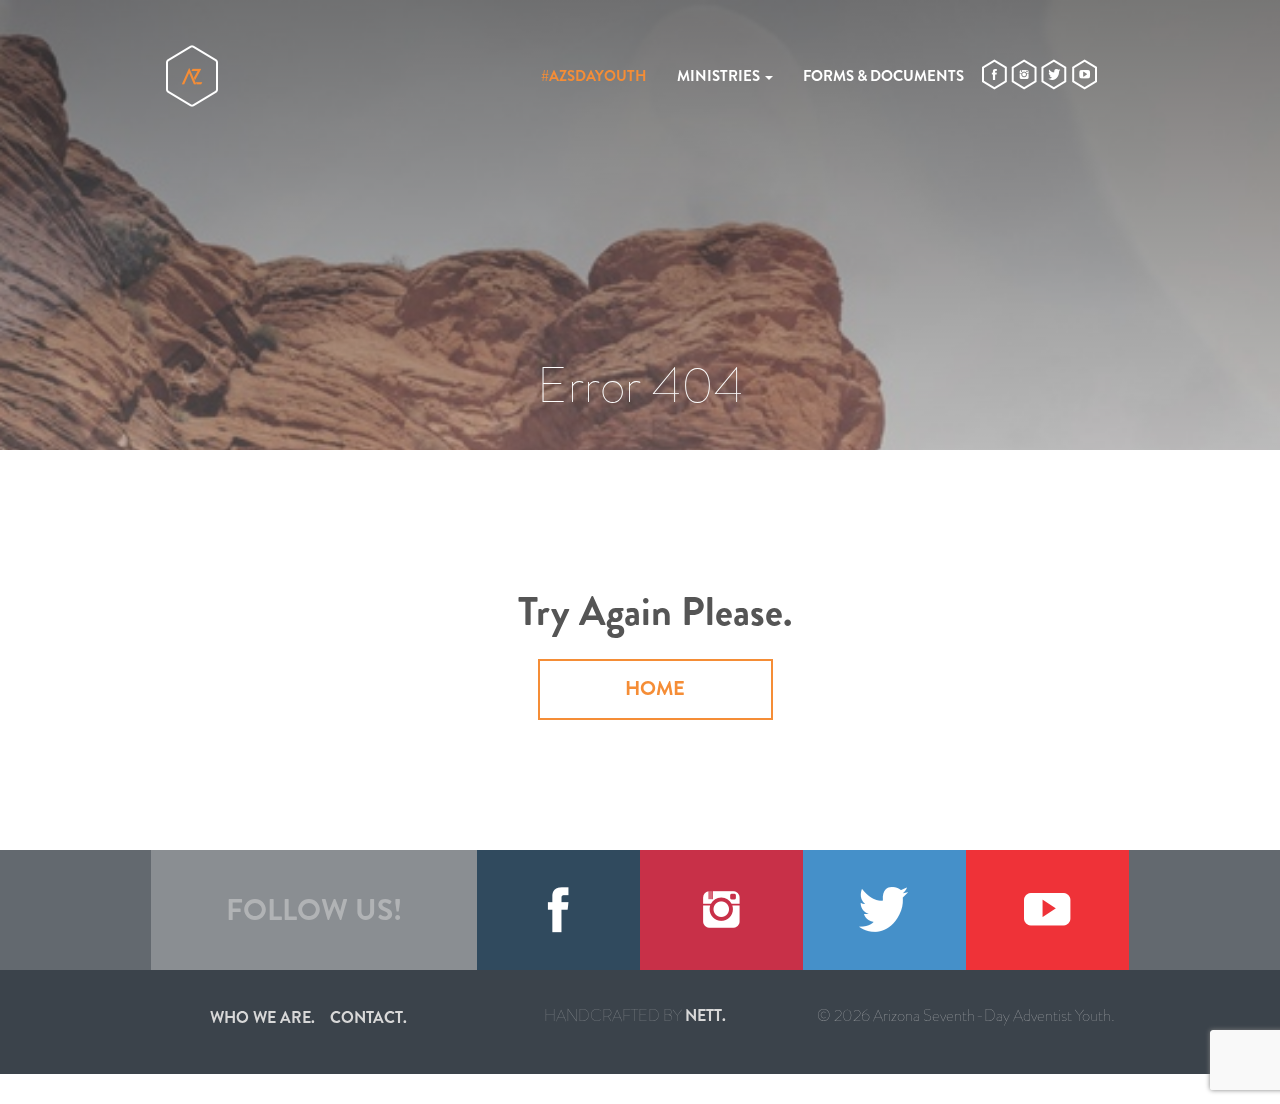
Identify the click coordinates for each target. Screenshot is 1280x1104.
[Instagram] (721, 910)
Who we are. (262, 1017)
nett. (705, 1015)
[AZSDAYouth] (192, 76)
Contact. (368, 1017)
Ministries (720, 76)
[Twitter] (884, 910)
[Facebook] (558, 910)
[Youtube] (1047, 910)
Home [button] (655, 688)
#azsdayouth (594, 76)
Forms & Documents (883, 76)
